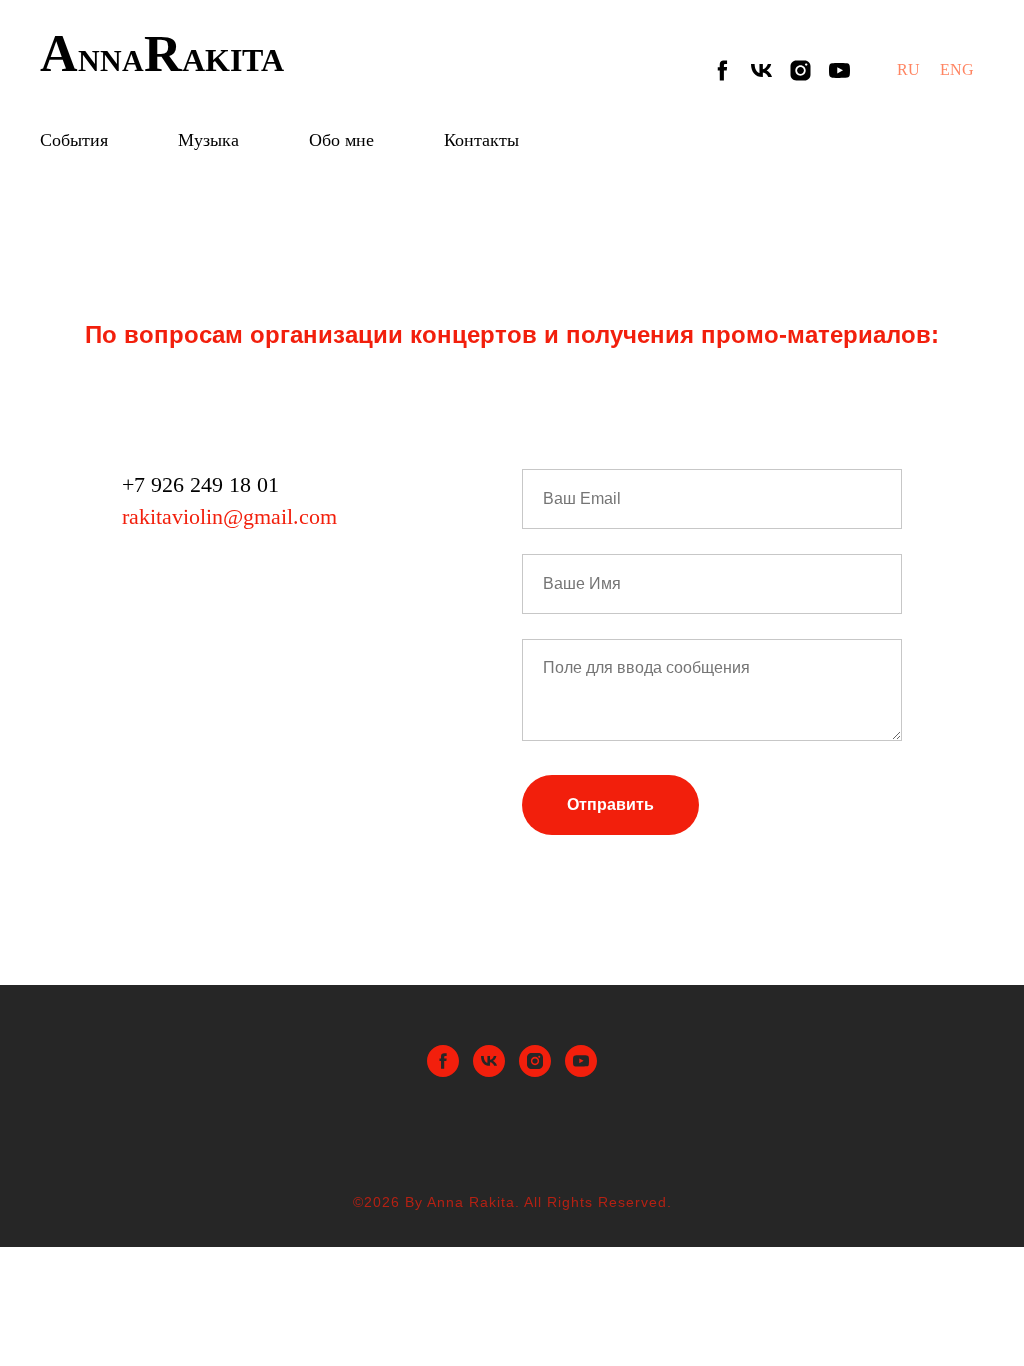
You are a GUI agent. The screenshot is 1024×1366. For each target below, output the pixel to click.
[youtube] (839, 70)
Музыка (208, 140)
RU (908, 69)
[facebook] (722, 70)
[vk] (761, 70)
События (74, 140)
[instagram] (800, 70)
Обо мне (341, 140)
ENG (957, 69)
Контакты (481, 140)
